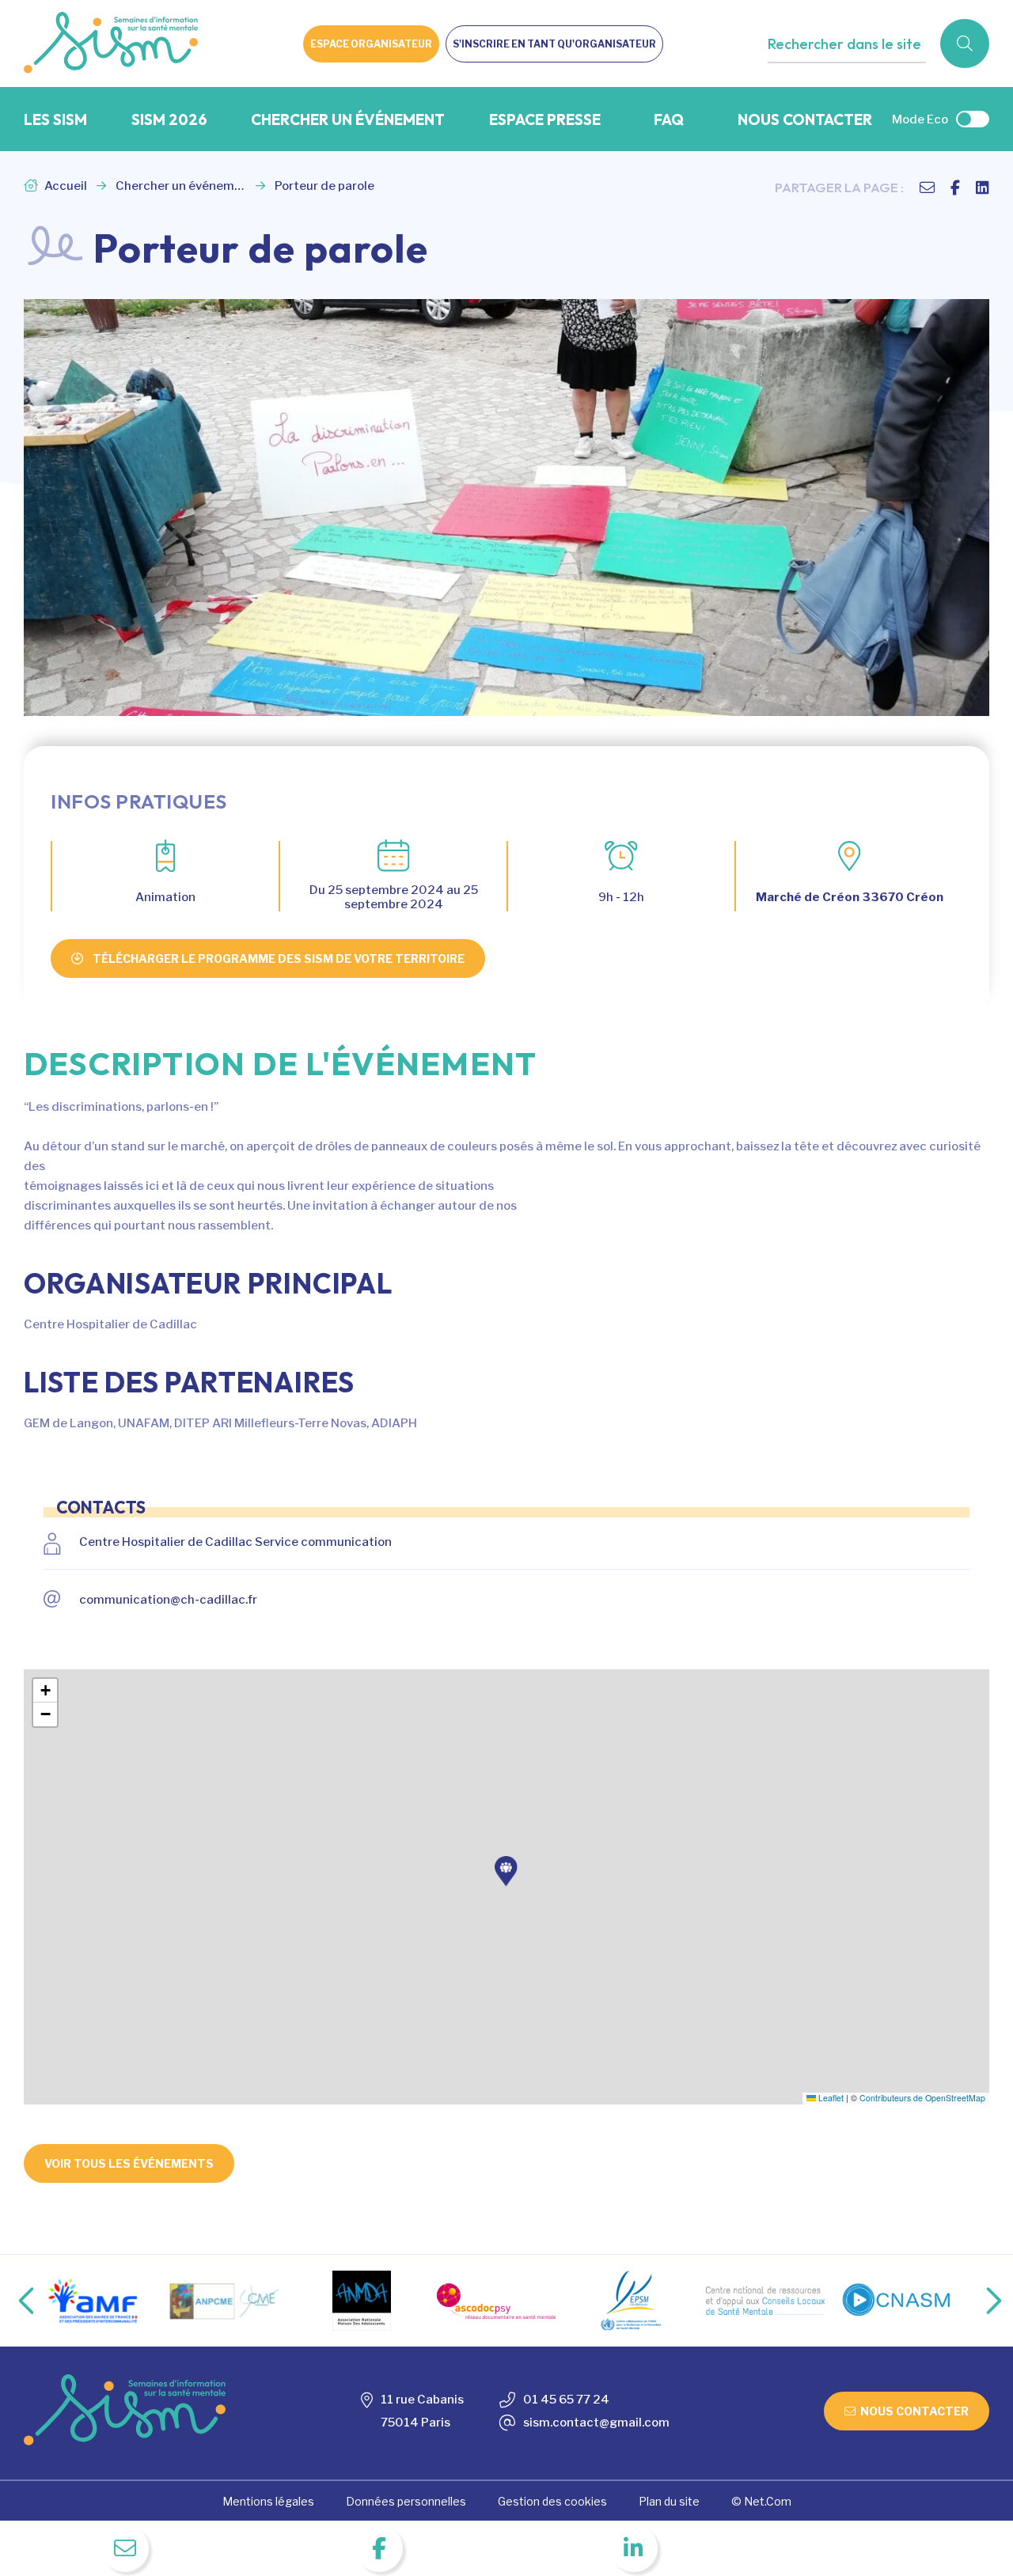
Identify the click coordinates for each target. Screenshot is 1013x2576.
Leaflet (830, 2098)
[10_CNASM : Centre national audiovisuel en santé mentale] (900, 2301)
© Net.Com (761, 2501)
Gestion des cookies (552, 2501)
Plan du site (669, 2501)
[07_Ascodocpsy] (496, 2301)
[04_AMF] (93, 2301)
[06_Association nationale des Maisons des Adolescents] (362, 2301)
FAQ (669, 119)
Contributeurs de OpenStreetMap (922, 2098)
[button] (506, 1871)
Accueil (64, 186)
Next (977, 2301)
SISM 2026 (169, 119)
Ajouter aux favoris (836, 76)
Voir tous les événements (129, 2163)
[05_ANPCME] (227, 2301)
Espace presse (545, 119)
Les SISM (55, 119)
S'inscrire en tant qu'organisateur (554, 44)
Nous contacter (805, 119)
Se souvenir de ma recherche (863, 76)
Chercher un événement (348, 119)
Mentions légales (268, 2501)
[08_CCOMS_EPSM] (631, 2301)
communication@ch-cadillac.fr (168, 1600)
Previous (13, 2301)
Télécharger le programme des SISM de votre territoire (279, 958)
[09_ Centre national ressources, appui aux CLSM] (765, 2301)
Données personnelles (406, 2501)
